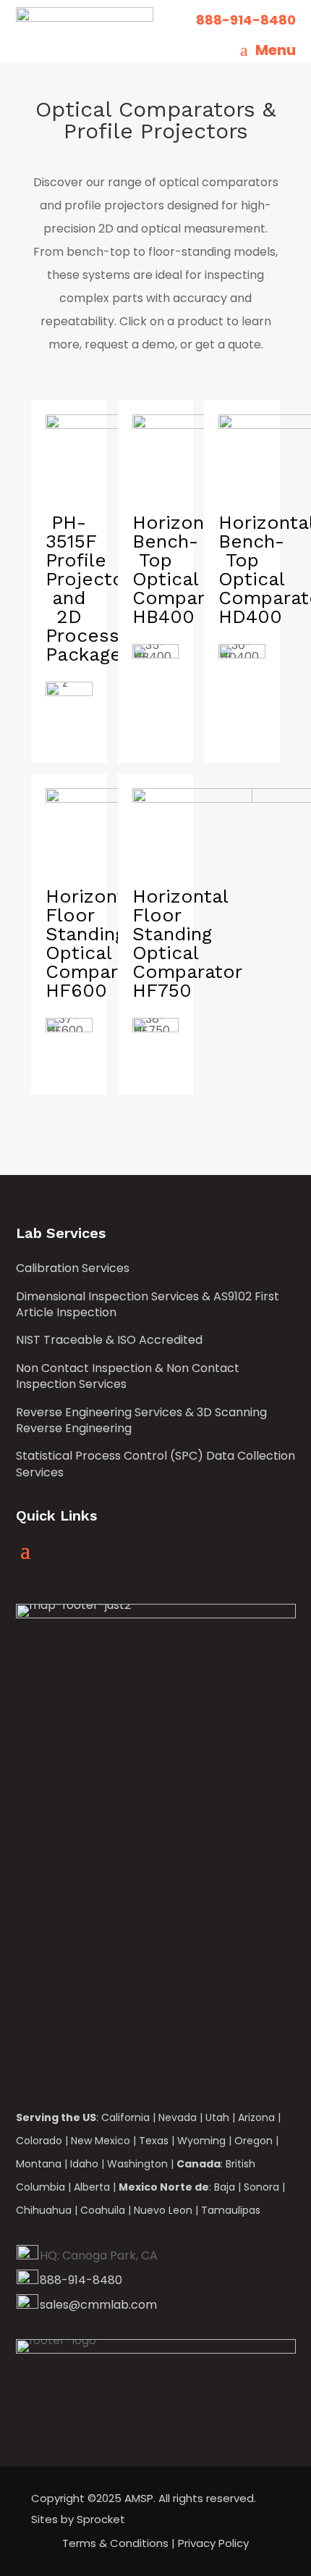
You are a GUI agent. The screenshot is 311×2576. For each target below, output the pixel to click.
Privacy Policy (213, 2543)
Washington (137, 2164)
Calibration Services (73, 1268)
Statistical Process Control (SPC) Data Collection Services (155, 1464)
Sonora (261, 2187)
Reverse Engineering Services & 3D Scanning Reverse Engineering (141, 1421)
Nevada (178, 2117)
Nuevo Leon (163, 2210)
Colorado (39, 2141)
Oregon (254, 2141)
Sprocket (101, 2519)
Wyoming (201, 2141)
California (125, 2117)
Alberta (92, 2187)
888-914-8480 (81, 2280)
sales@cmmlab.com (98, 2305)
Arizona (256, 2117)
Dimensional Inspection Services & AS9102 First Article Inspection (148, 1305)
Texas (154, 2141)
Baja (225, 2187)
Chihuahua (44, 2210)
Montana (39, 2164)
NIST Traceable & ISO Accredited (109, 1340)
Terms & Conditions (115, 2543)
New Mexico (101, 2141)
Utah (217, 2117)
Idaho (84, 2164)
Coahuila (103, 2210)
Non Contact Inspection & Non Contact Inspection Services (128, 1376)
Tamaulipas (231, 2210)
